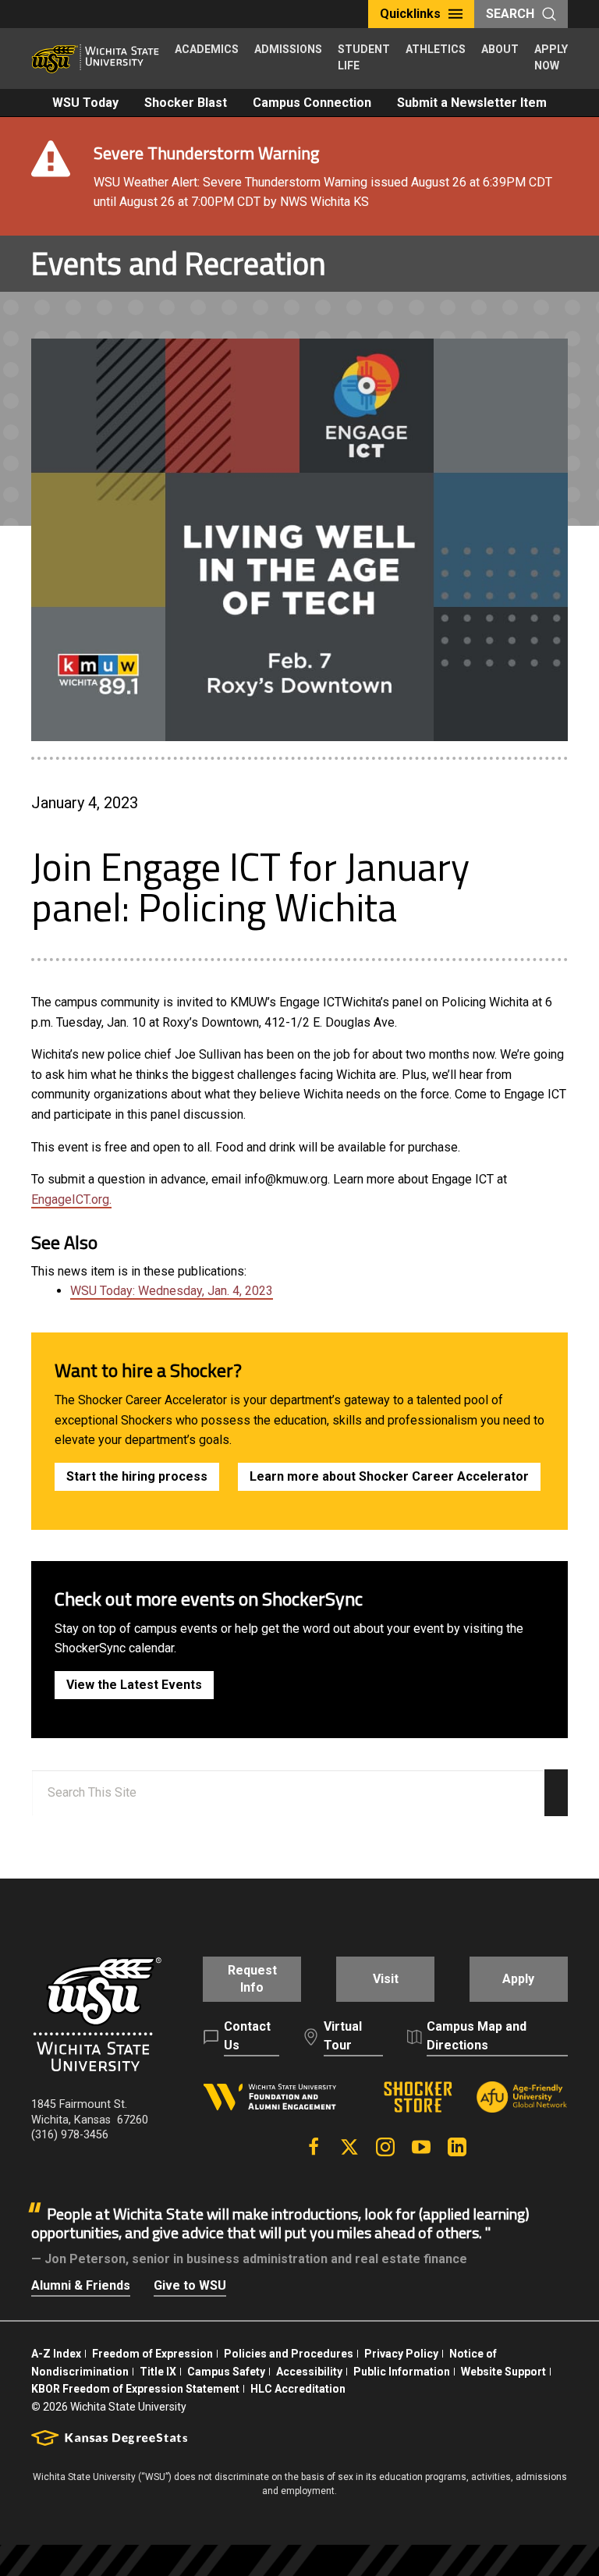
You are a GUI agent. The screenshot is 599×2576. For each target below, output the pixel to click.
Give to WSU (190, 2285)
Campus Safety (226, 2372)
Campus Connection (312, 103)
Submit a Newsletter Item (472, 103)
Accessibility (309, 2372)
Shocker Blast (186, 103)
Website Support (503, 2372)
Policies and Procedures (289, 2354)
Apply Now (551, 57)
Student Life (364, 57)
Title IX (158, 2372)
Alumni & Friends (81, 2285)
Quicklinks (410, 14)
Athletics (436, 49)
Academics (207, 49)
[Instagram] (385, 2147)
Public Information (402, 2372)
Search (510, 14)
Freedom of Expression (152, 2354)
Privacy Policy (401, 2354)
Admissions (288, 49)
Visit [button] (386, 1979)
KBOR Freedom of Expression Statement (135, 2389)
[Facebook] (314, 2147)
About (500, 49)
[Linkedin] (457, 2147)
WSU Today (85, 103)
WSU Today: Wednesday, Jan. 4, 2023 (172, 1291)
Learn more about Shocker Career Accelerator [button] (389, 1476)
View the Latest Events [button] (134, 1685)
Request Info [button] (252, 1979)
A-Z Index (56, 2354)
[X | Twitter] (349, 2147)
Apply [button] (518, 1979)
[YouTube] (421, 2147)
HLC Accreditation (298, 2389)
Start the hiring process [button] (137, 1476)
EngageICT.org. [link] (71, 1199)
